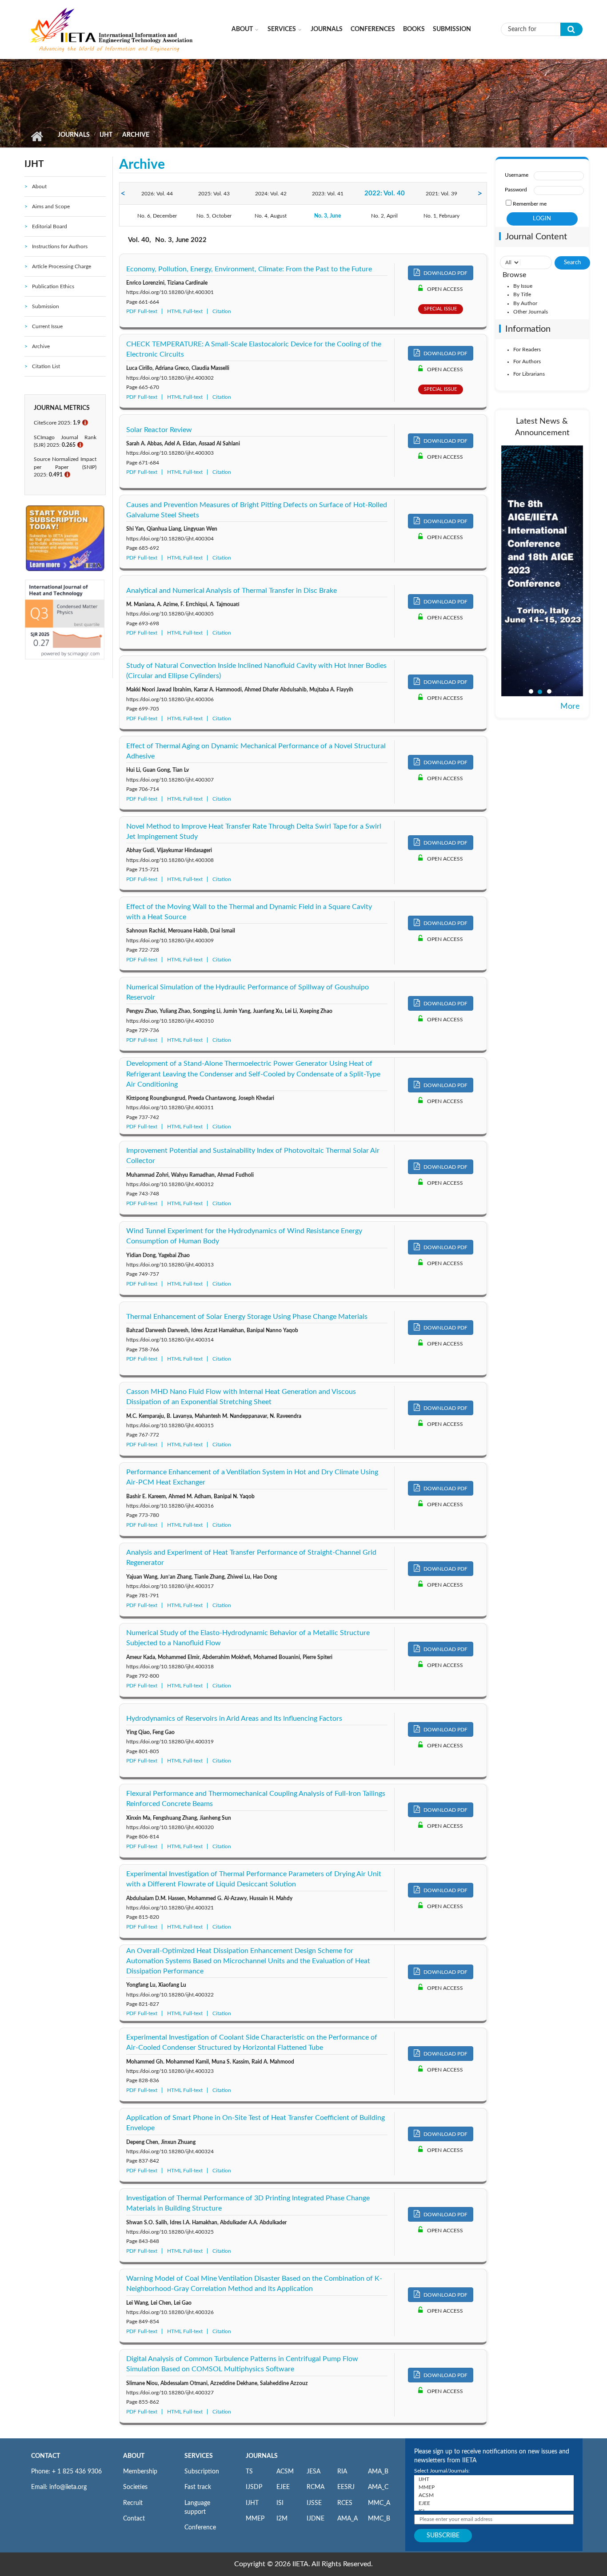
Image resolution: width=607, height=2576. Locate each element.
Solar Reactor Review (159, 430)
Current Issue (47, 326)
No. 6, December (157, 216)
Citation (222, 311)
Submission (452, 29)
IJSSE (314, 2503)
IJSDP (254, 2487)
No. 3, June (327, 216)
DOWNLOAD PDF (445, 273)
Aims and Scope (51, 206)
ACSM (285, 2472)
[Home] (112, 29)
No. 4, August (271, 216)
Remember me (530, 204)
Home (37, 136)
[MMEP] (494, 2487)
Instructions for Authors (60, 246)
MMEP (255, 2519)
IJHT (106, 135)
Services (282, 29)
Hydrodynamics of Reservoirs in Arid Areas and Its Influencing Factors (234, 1719)
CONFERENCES (373, 29)
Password (516, 190)
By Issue (523, 286)
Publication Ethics (53, 286)
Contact (134, 2519)
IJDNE (315, 2519)
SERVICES (199, 2456)
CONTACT (46, 2456)
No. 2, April (384, 216)
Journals (327, 29)
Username (517, 175)
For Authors (527, 361)
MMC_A (379, 2503)
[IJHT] (494, 2479)
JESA (313, 2472)
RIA (342, 2472)
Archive (41, 346)
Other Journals (531, 312)
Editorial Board (50, 226)
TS (249, 2472)
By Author (525, 303)
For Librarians (529, 374)
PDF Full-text (142, 311)
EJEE (283, 2487)
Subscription (202, 2472)
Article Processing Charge (62, 266)
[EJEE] (494, 2503)
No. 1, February (441, 216)
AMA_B (378, 2472)
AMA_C (378, 2487)
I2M (282, 2519)
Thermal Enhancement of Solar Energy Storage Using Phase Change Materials (247, 1317)
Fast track (198, 2487)
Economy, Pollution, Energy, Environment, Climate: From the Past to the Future (249, 269)
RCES (345, 2503)
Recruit (133, 2503)
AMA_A (347, 2519)
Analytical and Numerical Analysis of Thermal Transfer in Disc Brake (232, 591)
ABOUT (134, 2456)
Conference (200, 2528)
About (242, 29)
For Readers (527, 349)
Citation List (46, 366)
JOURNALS (262, 2456)
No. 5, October (214, 216)
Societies (135, 2487)
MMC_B (379, 2519)
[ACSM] (494, 2495)
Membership (140, 2472)
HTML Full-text (185, 311)
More (570, 707)
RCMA (315, 2487)
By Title (522, 294)
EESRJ (346, 2487)
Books (414, 29)
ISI (280, 2503)
